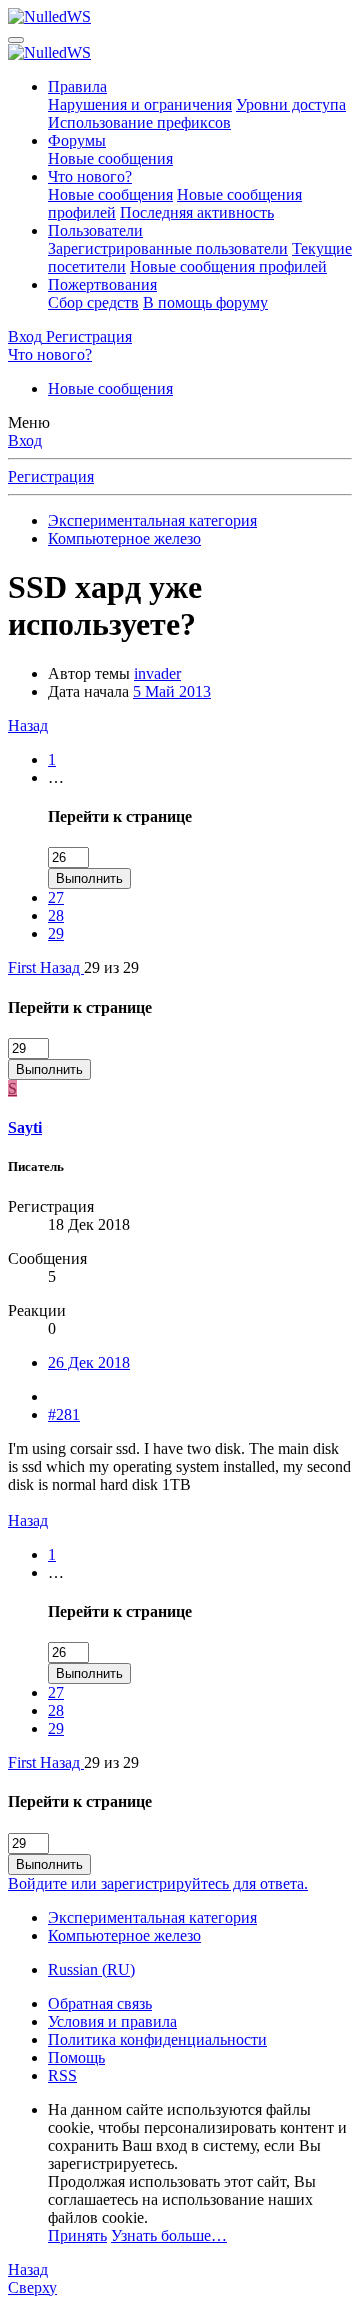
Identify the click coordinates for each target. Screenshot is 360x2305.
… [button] (56, 777)
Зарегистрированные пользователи (168, 248)
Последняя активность (197, 212)
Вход (25, 440)
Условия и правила (112, 2021)
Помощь (76, 2057)
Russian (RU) (91, 1969)
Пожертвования (102, 284)
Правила (77, 86)
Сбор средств (93, 302)
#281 (64, 1414)
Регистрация (51, 476)
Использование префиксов (139, 122)
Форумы (77, 140)
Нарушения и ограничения (140, 104)
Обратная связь (100, 2003)
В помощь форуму (205, 302)
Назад (28, 725)
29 (56, 933)
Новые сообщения (110, 158)
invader (157, 673)
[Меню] (16, 40)
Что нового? (90, 176)
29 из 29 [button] (111, 967)
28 (56, 915)
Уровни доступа (291, 104)
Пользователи (95, 230)
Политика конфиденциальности (157, 2039)
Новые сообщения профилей (228, 266)
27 (56, 897)
